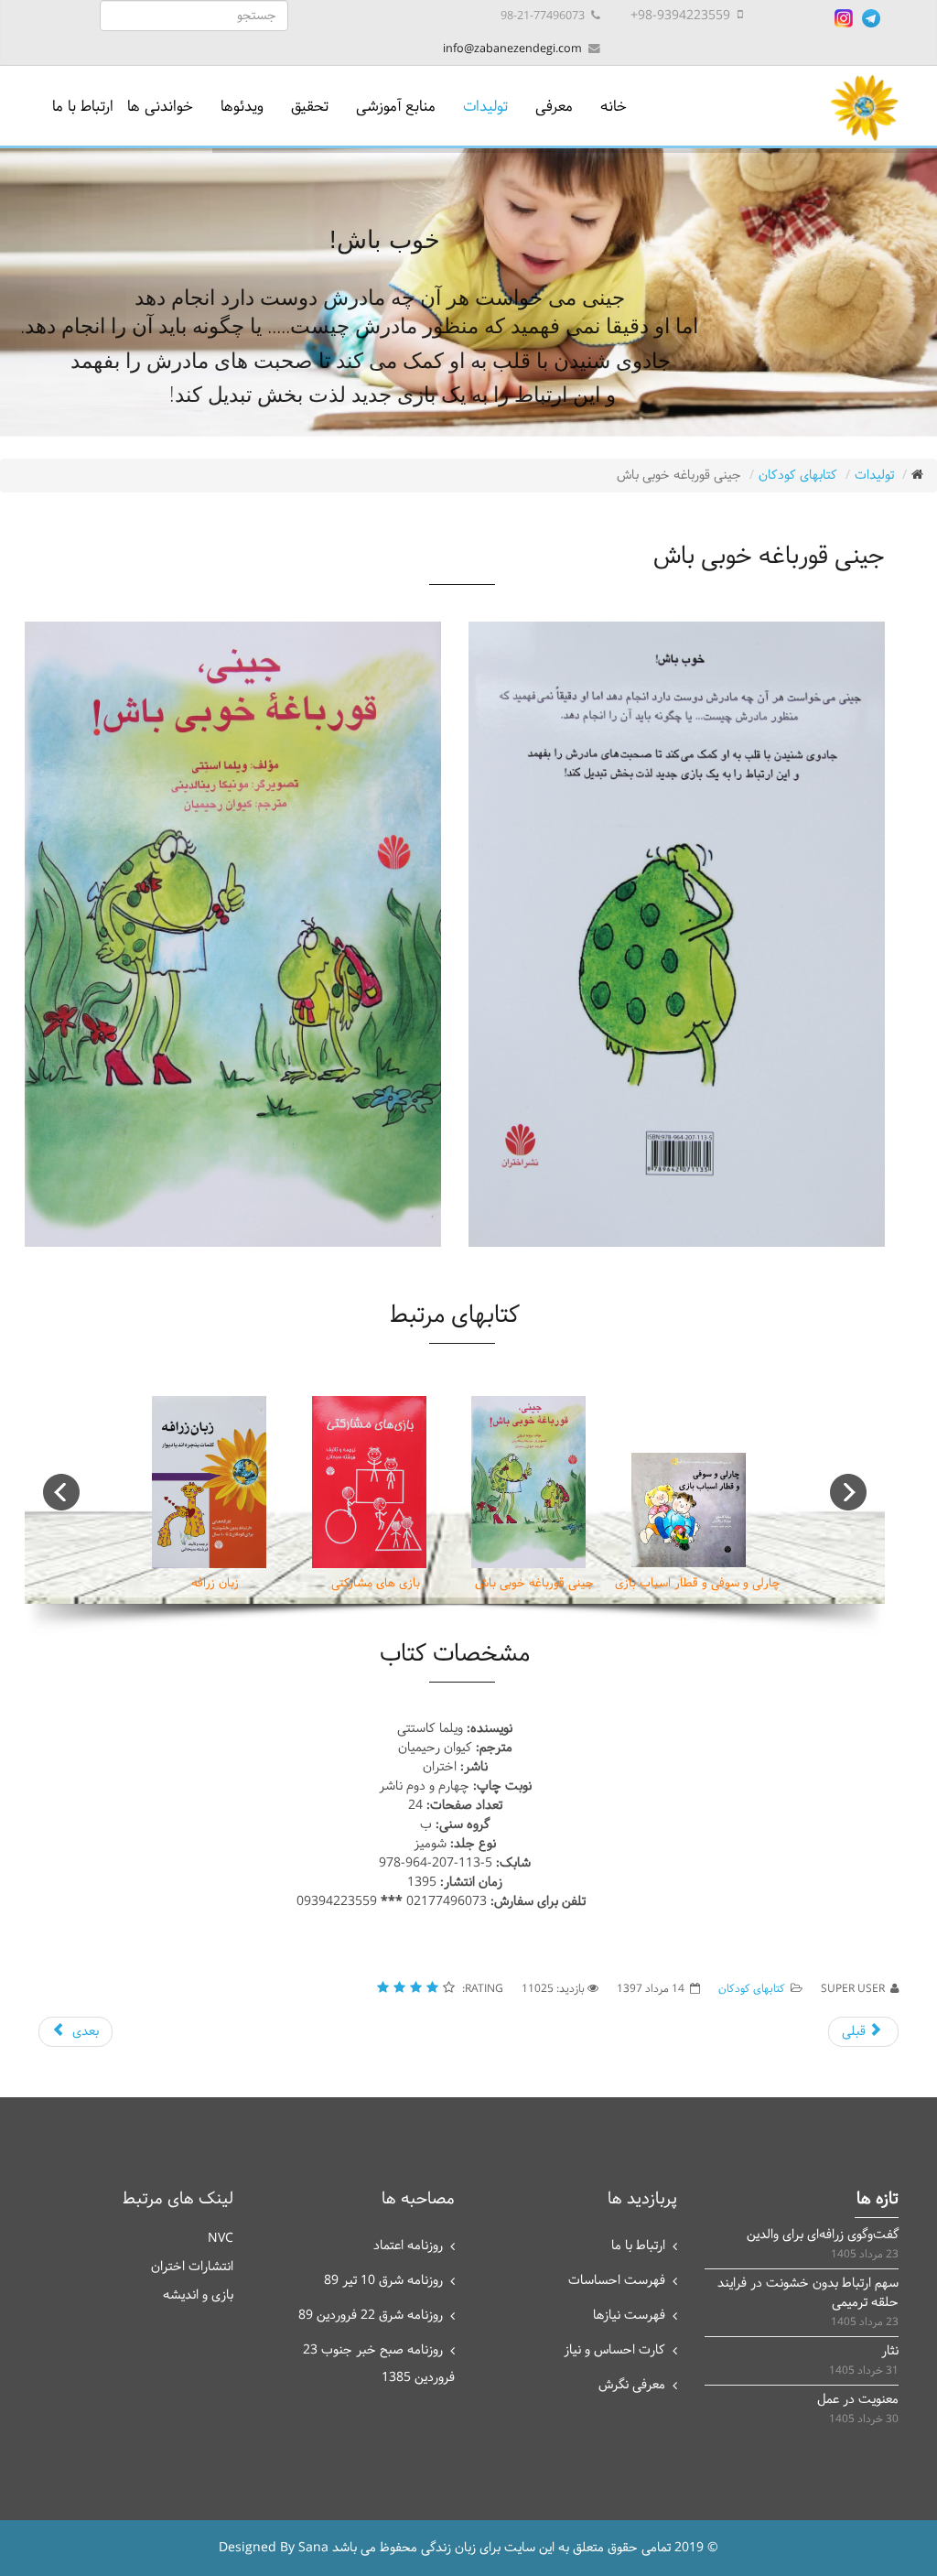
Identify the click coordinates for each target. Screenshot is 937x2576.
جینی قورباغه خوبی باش (534, 1584)
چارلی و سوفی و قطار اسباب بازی (698, 1584)
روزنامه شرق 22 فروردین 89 (371, 2316)
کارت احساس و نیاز (614, 2350)
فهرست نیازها (629, 2316)
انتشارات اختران (192, 2267)
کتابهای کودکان (798, 476)
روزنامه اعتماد (408, 2246)
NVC (221, 2239)
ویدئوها (242, 107)
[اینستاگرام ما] (844, 18)
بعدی (84, 2032)
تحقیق (310, 107)
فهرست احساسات (617, 2281)
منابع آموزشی (396, 107)
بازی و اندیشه (198, 2295)
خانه (614, 107)
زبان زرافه (215, 1584)
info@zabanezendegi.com (512, 49)
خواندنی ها (160, 107)
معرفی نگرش (632, 2385)
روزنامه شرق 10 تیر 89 (383, 2281)
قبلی (856, 2032)
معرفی (554, 107)
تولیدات (485, 107)
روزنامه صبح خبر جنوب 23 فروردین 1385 (379, 2364)
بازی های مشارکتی (376, 1584)
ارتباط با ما (83, 107)
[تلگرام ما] (871, 18)
